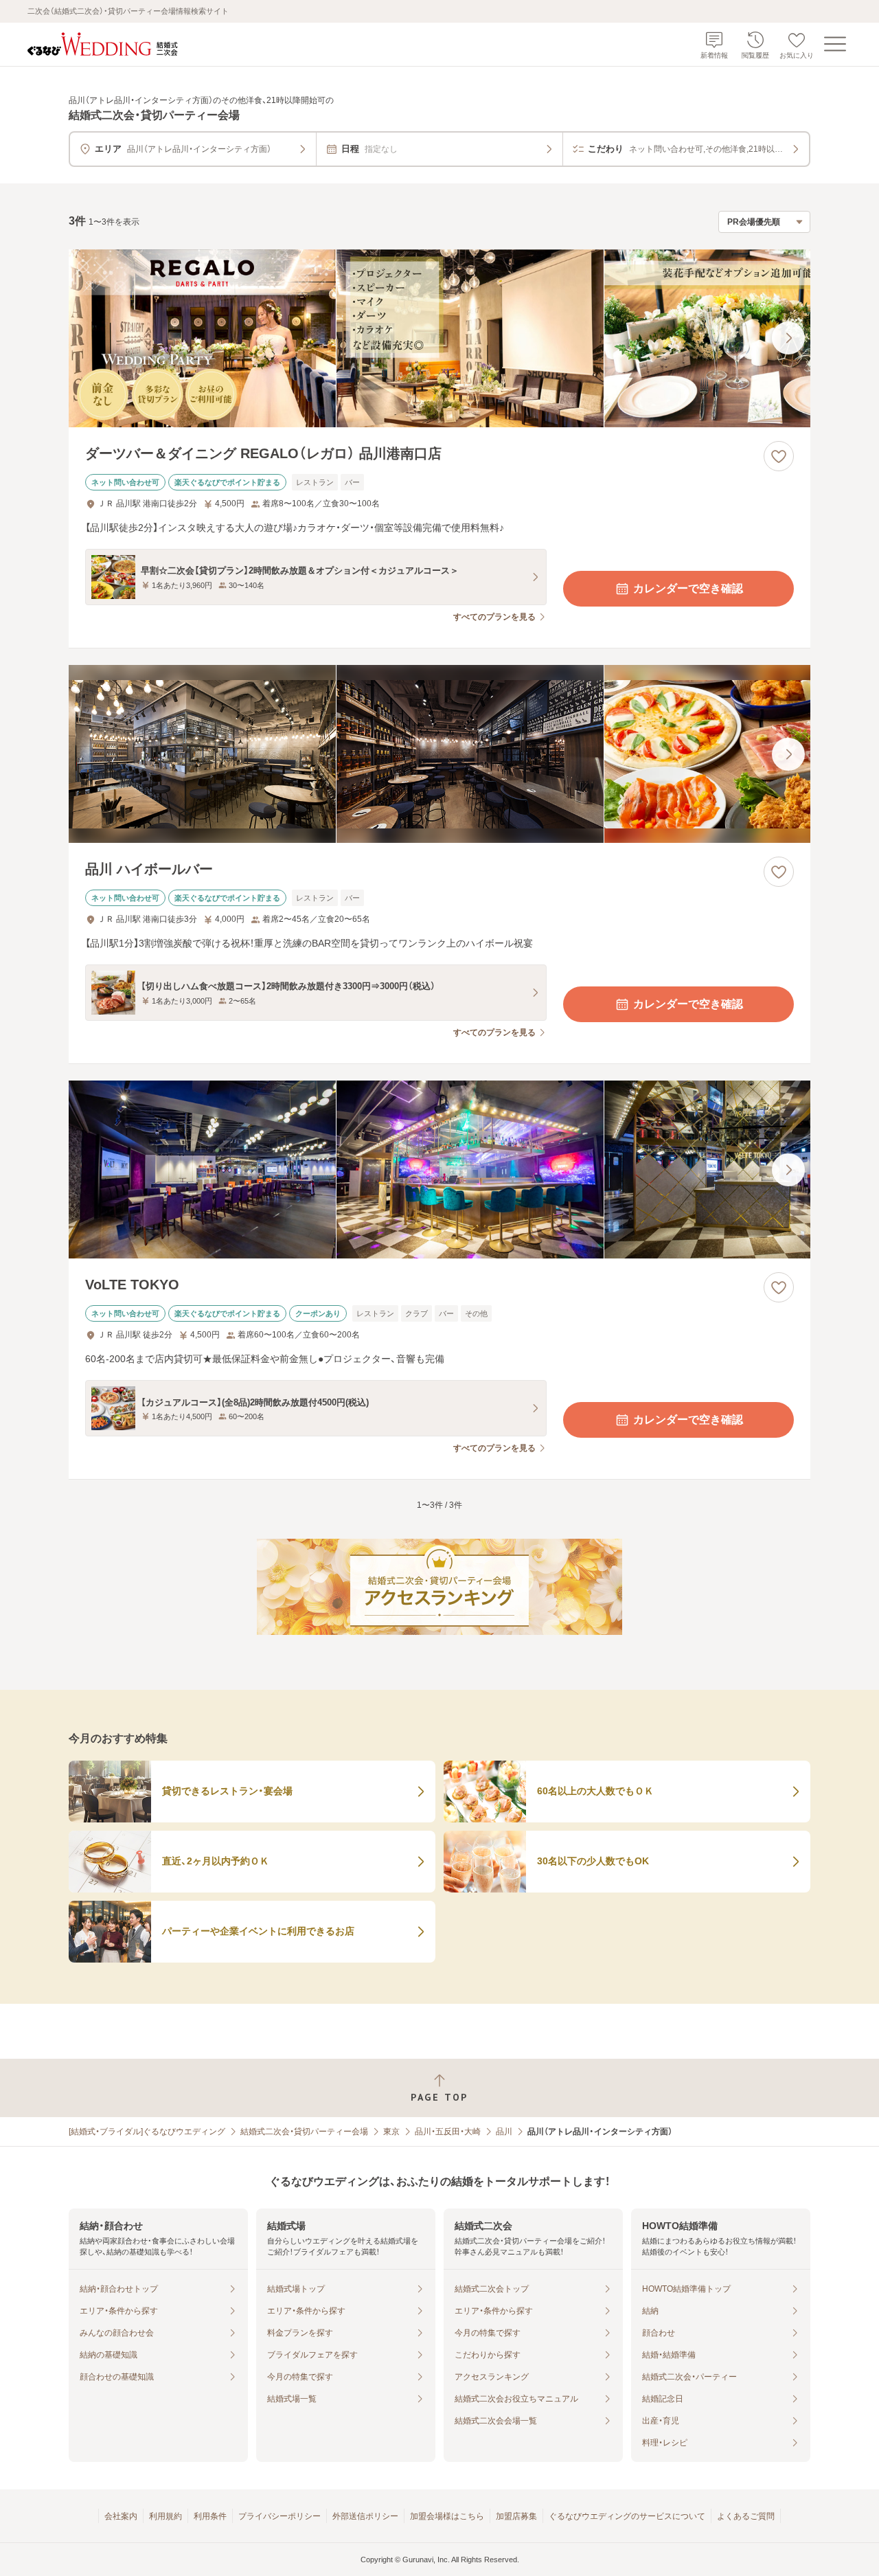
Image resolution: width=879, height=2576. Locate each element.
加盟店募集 (516, 2516)
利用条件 (210, 2516)
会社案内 (121, 2516)
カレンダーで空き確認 (688, 588)
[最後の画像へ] (788, 338)
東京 (391, 2132)
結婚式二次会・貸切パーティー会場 (304, 2132)
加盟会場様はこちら (447, 2516)
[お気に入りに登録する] (779, 456)
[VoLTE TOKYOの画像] (439, 1170)
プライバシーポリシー (279, 2516)
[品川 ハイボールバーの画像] (439, 754)
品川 (504, 2132)
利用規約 (165, 2516)
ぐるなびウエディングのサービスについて (627, 2516)
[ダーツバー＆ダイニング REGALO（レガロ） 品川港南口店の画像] (439, 338)
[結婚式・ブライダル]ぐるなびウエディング (147, 2132)
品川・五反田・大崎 (448, 2132)
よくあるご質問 (746, 2516)
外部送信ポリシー (365, 2516)
